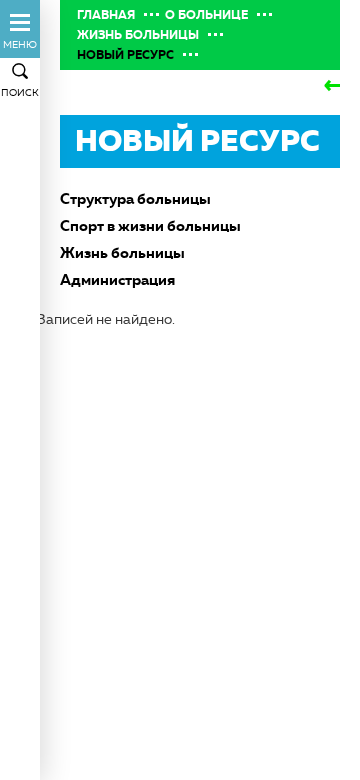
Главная (106, 15)
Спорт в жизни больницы (150, 225)
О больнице (206, 15)
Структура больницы (135, 198)
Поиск (20, 92)
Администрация (117, 279)
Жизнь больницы (138, 35)
